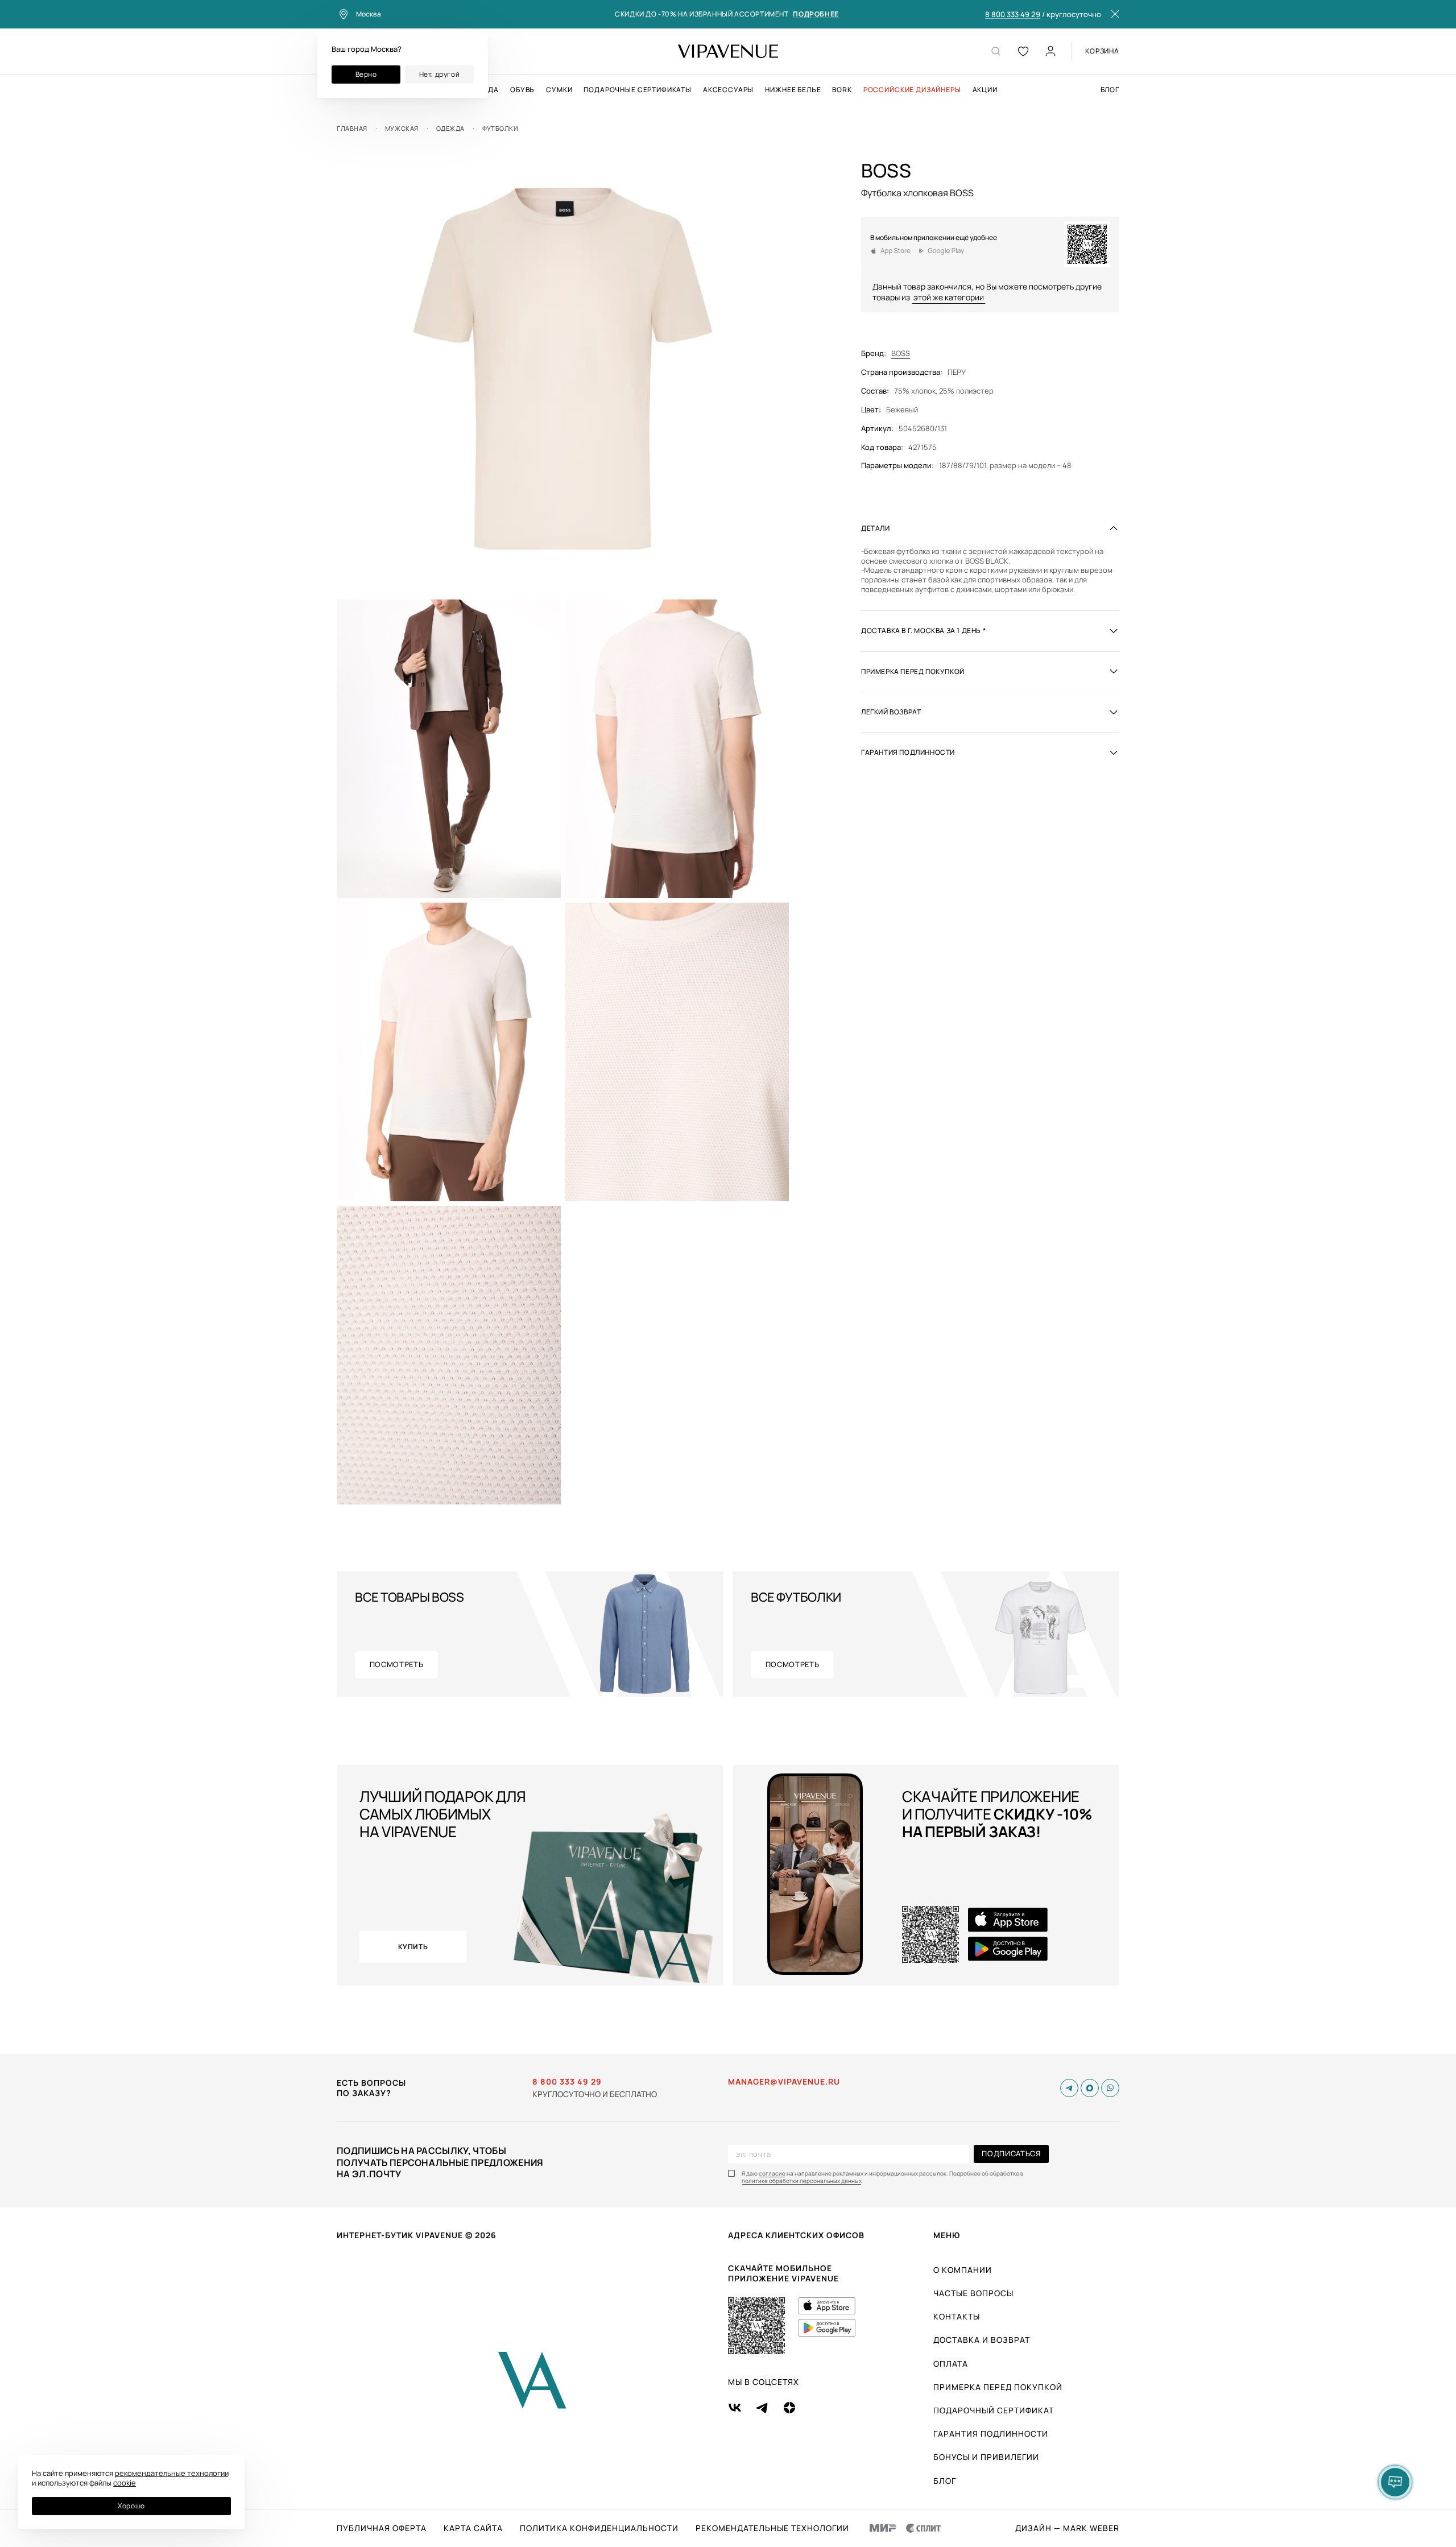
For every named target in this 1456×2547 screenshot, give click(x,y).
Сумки (559, 90)
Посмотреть (397, 1664)
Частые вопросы (973, 2293)
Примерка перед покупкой (998, 2387)
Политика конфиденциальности (599, 2528)
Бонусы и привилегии (986, 2457)
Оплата (951, 2364)
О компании (963, 2270)
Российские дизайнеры (912, 90)
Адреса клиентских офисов (796, 2235)
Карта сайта (473, 2528)
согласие (772, 2174)
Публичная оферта (382, 2528)
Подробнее (816, 15)
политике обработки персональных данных (802, 2181)
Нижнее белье (793, 90)
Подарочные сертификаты (637, 90)
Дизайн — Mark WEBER (1067, 2528)
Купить (413, 1947)
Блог (1110, 90)
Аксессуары (728, 90)
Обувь (522, 90)
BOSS (901, 353)
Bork (842, 90)
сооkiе (125, 2483)
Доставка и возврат (982, 2340)
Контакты (957, 2316)
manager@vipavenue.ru (784, 2082)
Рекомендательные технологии (772, 2528)
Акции (985, 90)
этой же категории (949, 297)
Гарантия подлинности (991, 2434)
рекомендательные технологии (172, 2473)
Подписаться (1011, 2153)
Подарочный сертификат (994, 2410)
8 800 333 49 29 (1013, 15)
